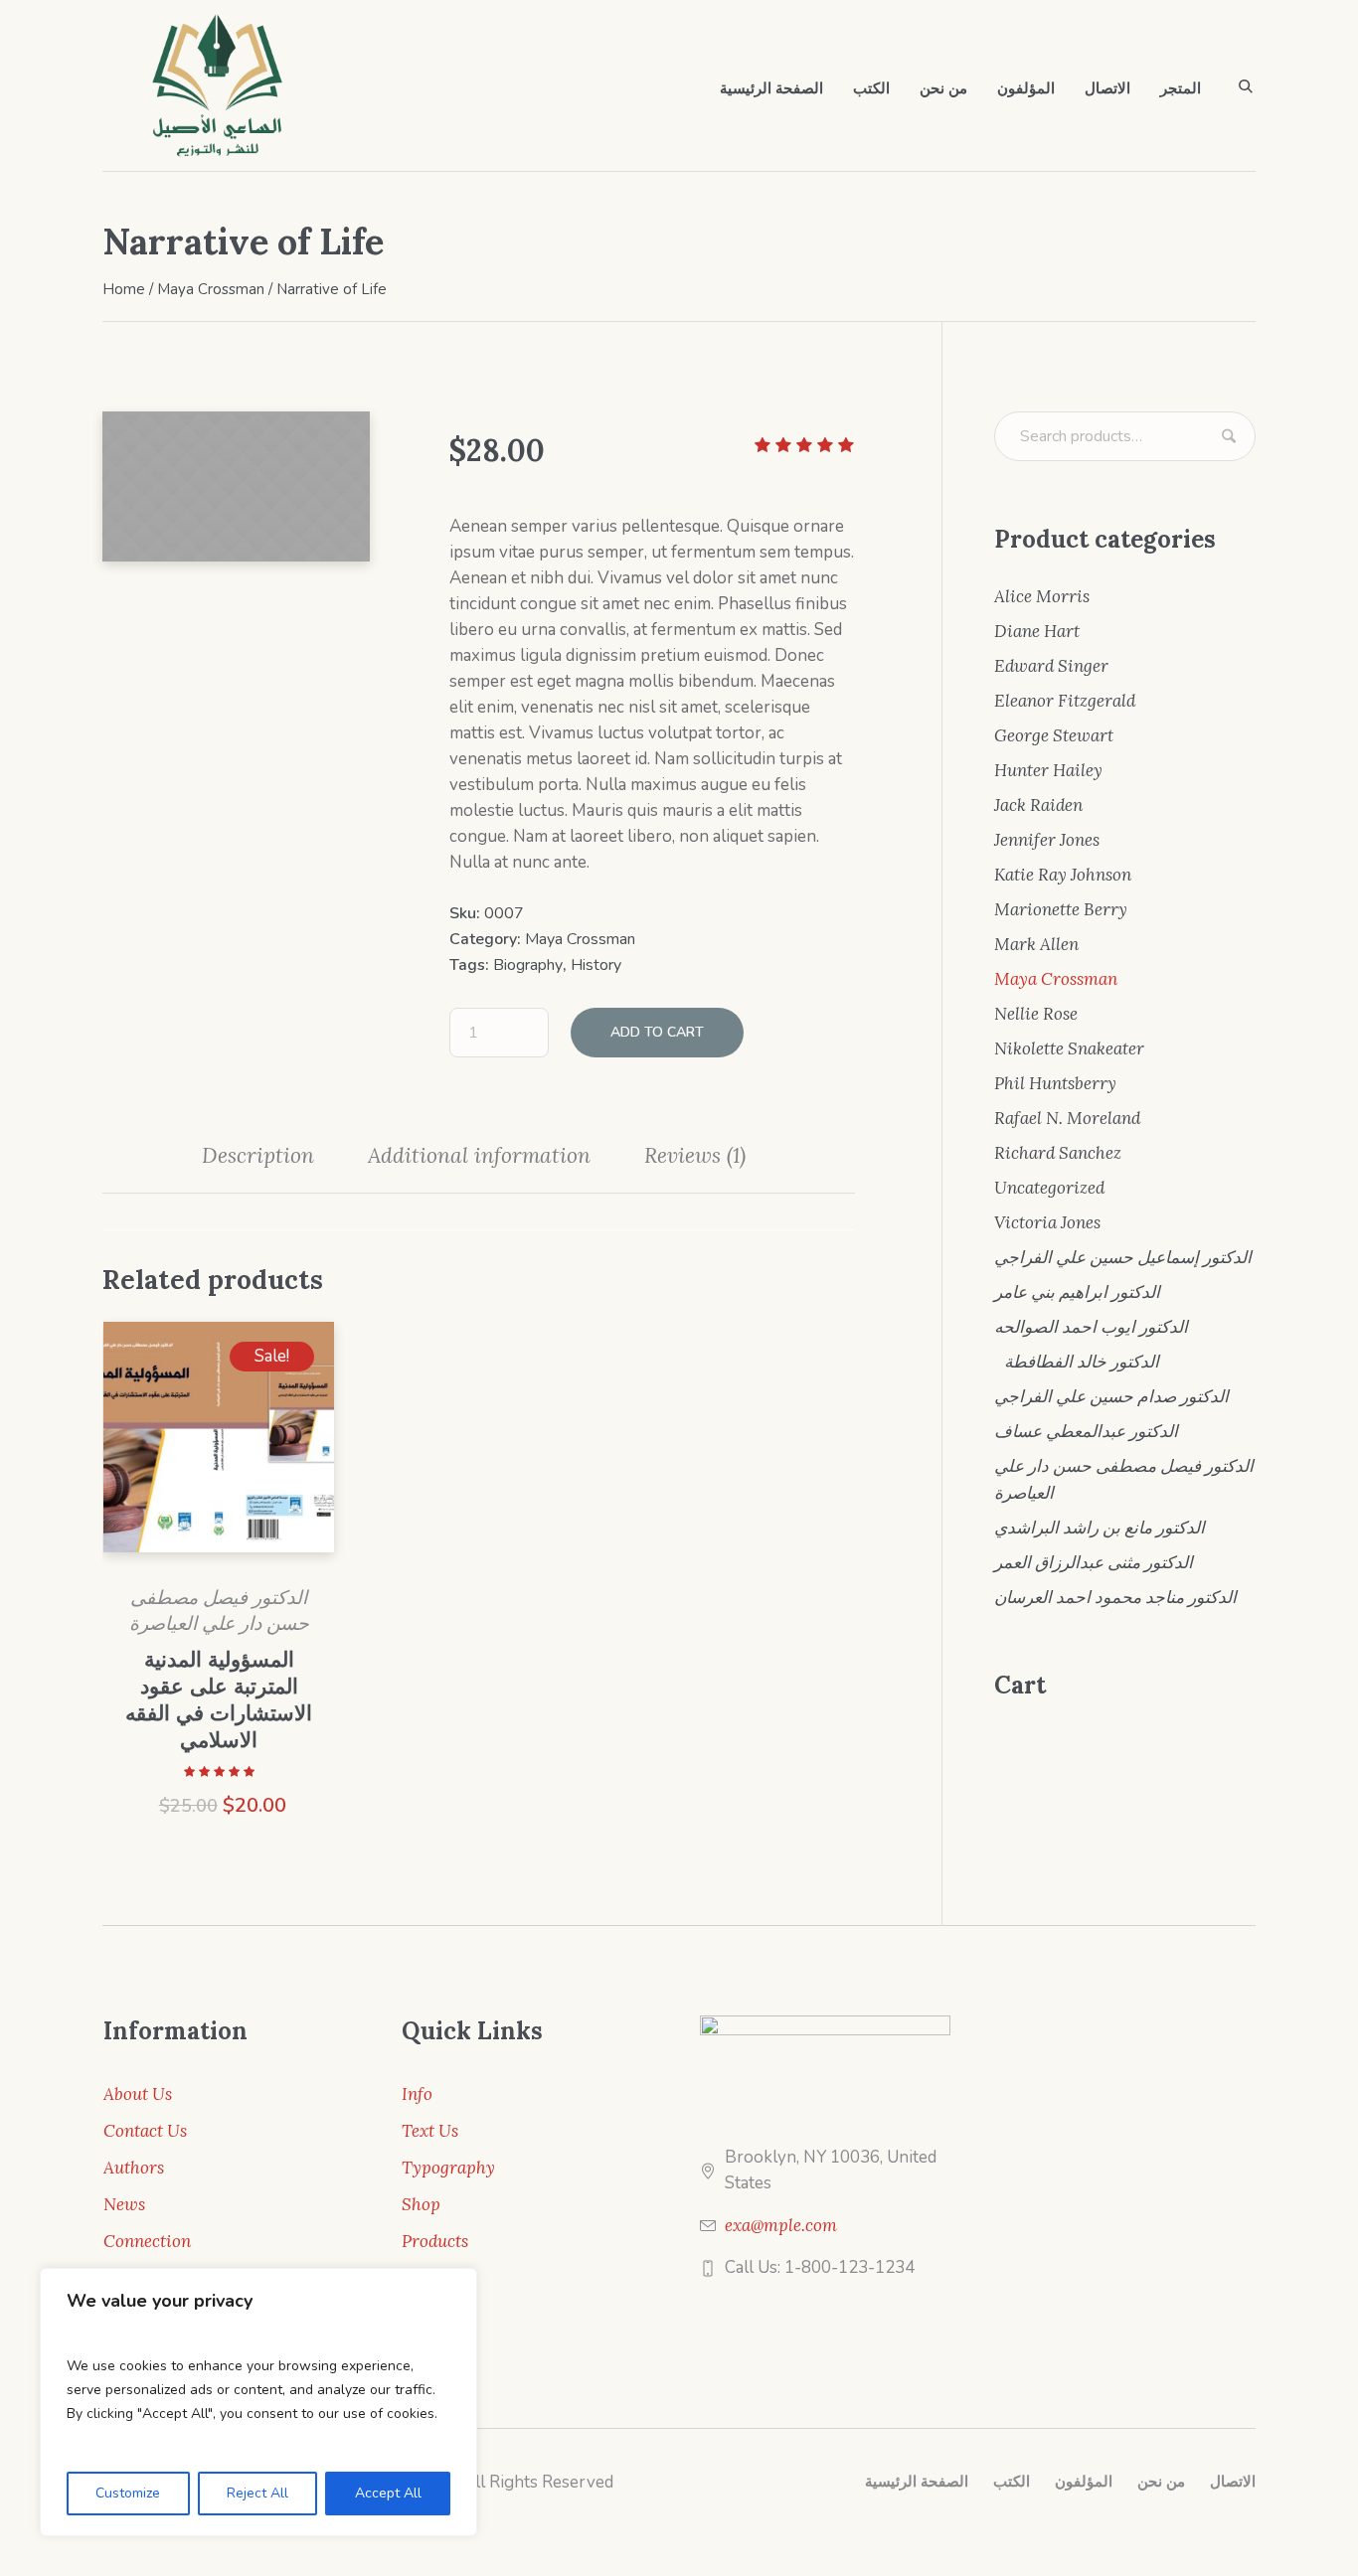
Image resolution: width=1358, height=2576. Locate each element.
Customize (128, 2493)
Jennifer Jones (1047, 840)
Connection (147, 2241)
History (596, 965)
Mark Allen (1036, 944)
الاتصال (1233, 2482)
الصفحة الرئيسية (917, 2482)
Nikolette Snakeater (1069, 1048)
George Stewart (1054, 735)
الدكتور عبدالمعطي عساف (1086, 1431)
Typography (448, 2168)
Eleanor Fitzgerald (1065, 701)
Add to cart (657, 1032)
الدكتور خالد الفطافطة (1082, 1362)
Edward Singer (1051, 666)
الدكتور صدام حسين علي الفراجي (1111, 1396)
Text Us (430, 2131)
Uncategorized (1049, 1188)
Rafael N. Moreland (1067, 1118)
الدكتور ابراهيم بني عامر (1077, 1292)
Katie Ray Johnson (1063, 875)
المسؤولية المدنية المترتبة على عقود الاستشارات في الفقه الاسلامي (219, 1699)
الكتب (1012, 2482)
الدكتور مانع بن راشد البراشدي (1100, 1528)
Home (124, 289)
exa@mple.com (781, 2225)
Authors (134, 2168)
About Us (138, 2094)
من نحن (1161, 2482)
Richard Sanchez (1058, 1153)
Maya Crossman (211, 289)
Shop (421, 2204)
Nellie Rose (1036, 1014)
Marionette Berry (1061, 909)
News (124, 2204)
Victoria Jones (1047, 1222)
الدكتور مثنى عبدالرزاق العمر (1094, 1562)
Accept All (388, 2493)
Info (417, 2094)
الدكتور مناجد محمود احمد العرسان (1115, 1597)
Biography (528, 965)
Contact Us (145, 2131)
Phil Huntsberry (1055, 1083)
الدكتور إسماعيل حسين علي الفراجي (1123, 1257)
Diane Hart (1037, 631)
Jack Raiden (1038, 805)
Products (435, 2241)
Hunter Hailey (1048, 770)
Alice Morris (1042, 596)
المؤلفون (1084, 2482)
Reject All (257, 2493)
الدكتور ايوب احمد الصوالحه (1091, 1327)
